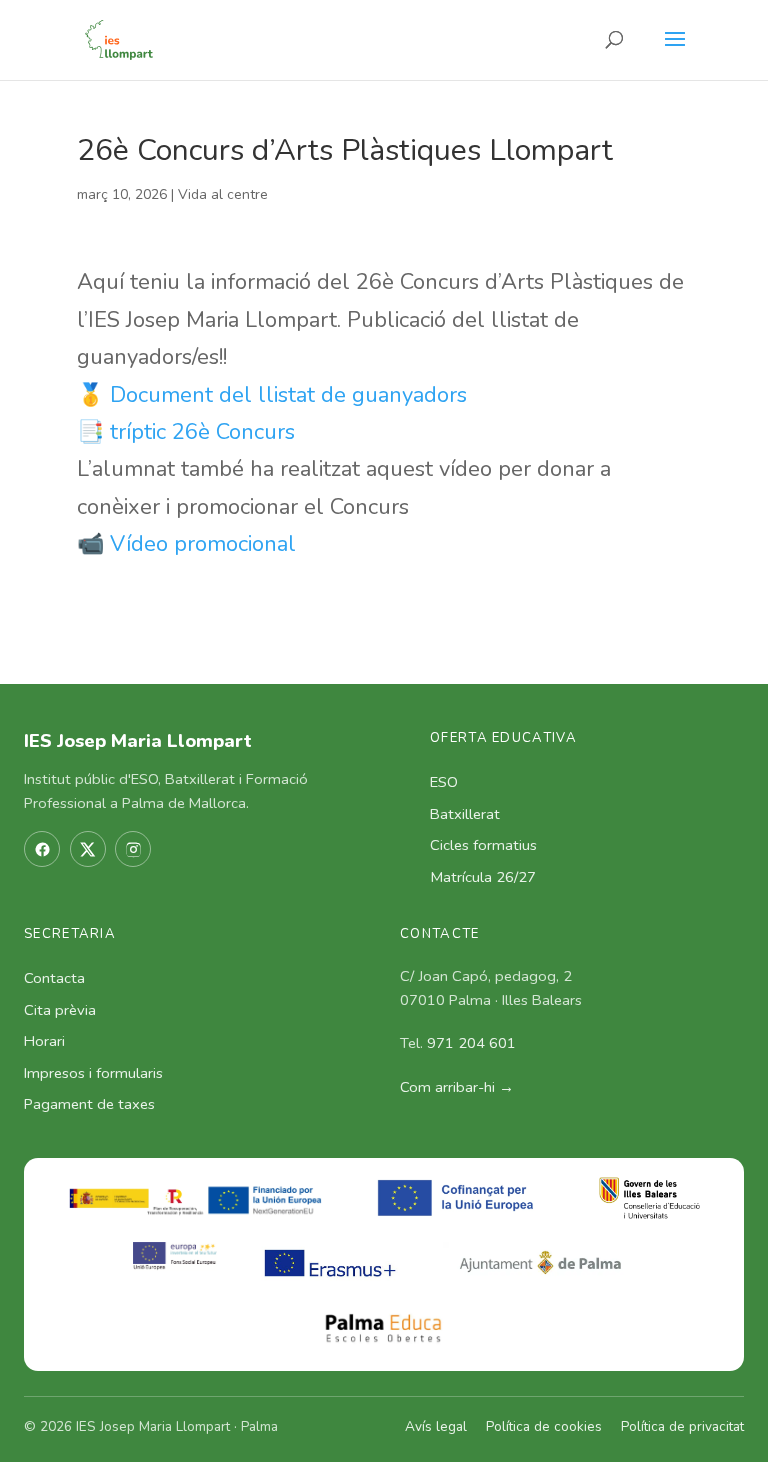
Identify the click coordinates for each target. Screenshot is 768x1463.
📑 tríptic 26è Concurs (186, 432)
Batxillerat (465, 814)
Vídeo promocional (203, 544)
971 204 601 (471, 1043)
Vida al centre (223, 194)
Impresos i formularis (93, 1073)
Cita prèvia (60, 1010)
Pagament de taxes (89, 1104)
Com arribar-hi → (457, 1087)
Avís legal (436, 1426)
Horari (44, 1041)
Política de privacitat (682, 1426)
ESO (444, 782)
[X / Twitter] (88, 849)
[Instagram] (133, 849)
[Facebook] (42, 849)
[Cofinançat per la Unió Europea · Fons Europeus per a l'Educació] (460, 1198)
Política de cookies (544, 1426)
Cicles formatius (483, 845)
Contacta (54, 978)
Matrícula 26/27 (483, 877)
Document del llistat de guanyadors (288, 395)
